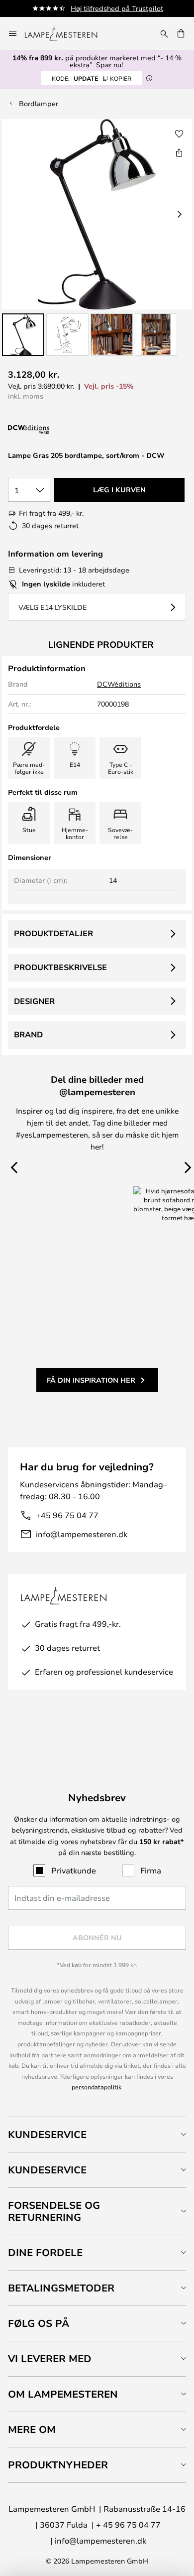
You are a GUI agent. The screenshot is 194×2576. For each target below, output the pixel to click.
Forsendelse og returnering (54, 2211)
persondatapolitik (97, 2087)
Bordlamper (39, 103)
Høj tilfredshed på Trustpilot (117, 8)
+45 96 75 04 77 (67, 1515)
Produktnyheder (58, 2465)
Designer (34, 1001)
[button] (23, 335)
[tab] (97, 2134)
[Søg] (164, 33)
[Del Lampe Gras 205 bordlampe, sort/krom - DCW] (179, 152)
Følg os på (39, 2323)
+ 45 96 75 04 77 (128, 2524)
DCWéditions (119, 684)
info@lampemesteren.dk (82, 1534)
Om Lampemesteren (63, 2394)
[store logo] (67, 33)
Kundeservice (47, 2134)
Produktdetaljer (53, 933)
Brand (28, 1034)
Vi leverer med (50, 2359)
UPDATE (92, 78)
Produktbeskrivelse (60, 967)
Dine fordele (45, 2252)
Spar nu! (109, 65)
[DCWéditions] (58, 430)
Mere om (32, 2429)
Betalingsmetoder (61, 2288)
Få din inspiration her (91, 1380)
